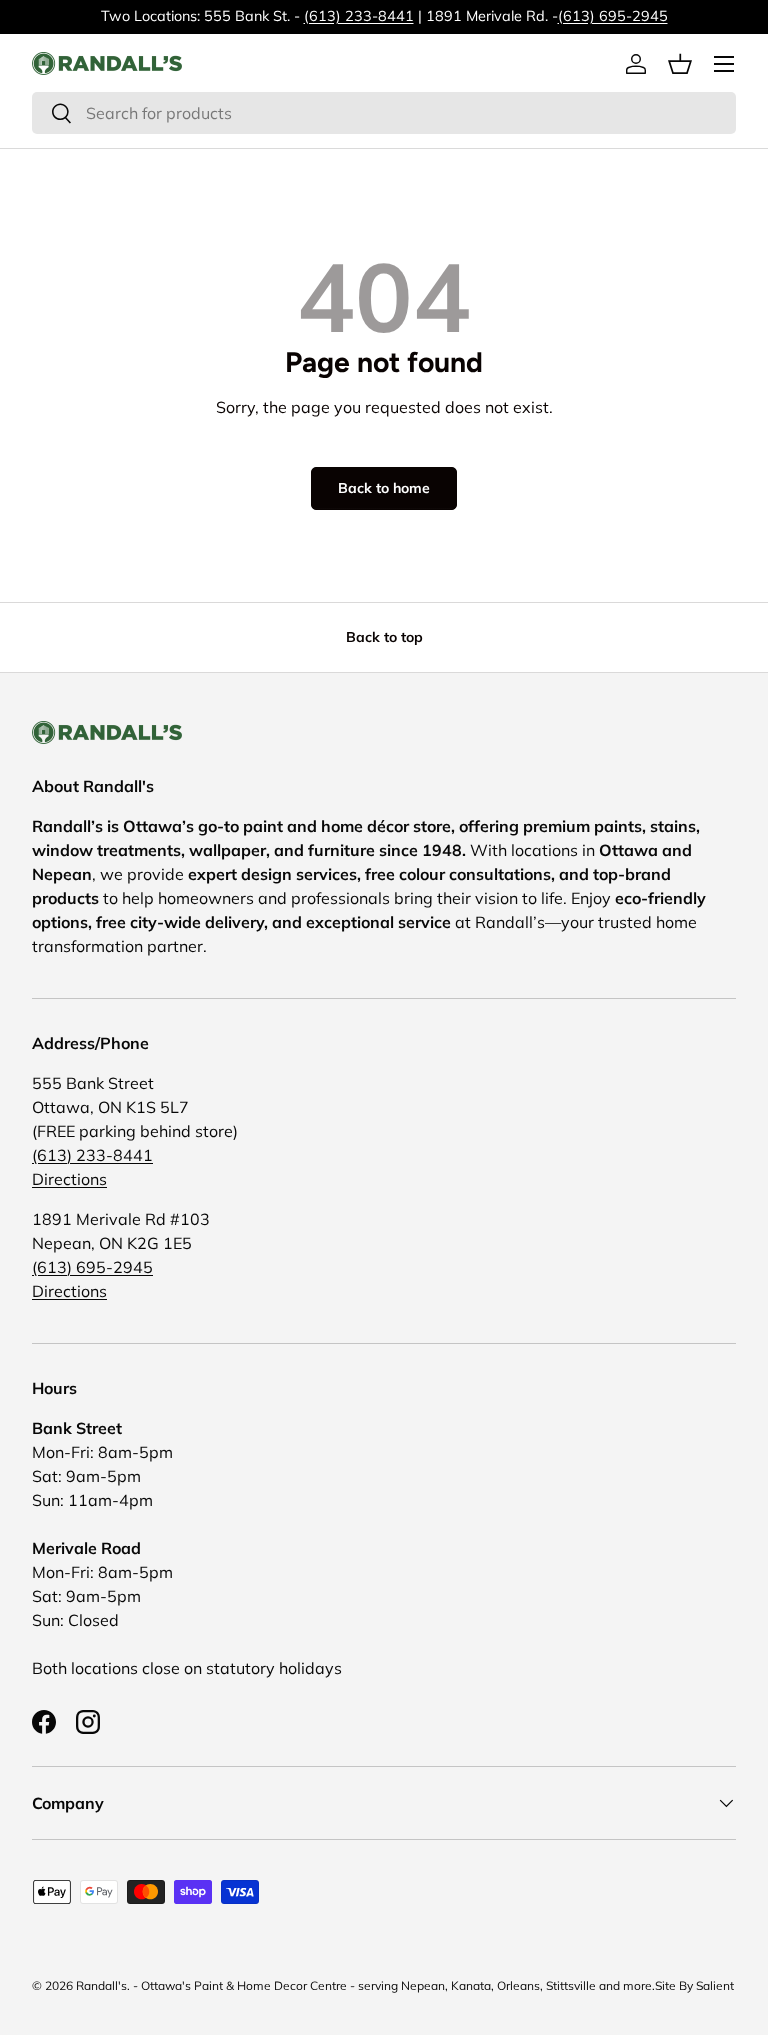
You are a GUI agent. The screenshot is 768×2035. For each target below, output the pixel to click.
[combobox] (384, 113)
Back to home (384, 488)
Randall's (101, 1985)
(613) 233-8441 (359, 16)
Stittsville (571, 1985)
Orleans (518, 1985)
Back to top (384, 637)
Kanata (471, 1985)
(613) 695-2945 (613, 16)
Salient (715, 1985)
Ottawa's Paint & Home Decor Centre (244, 1985)
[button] (680, 64)
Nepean (423, 1985)
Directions (69, 1179)
